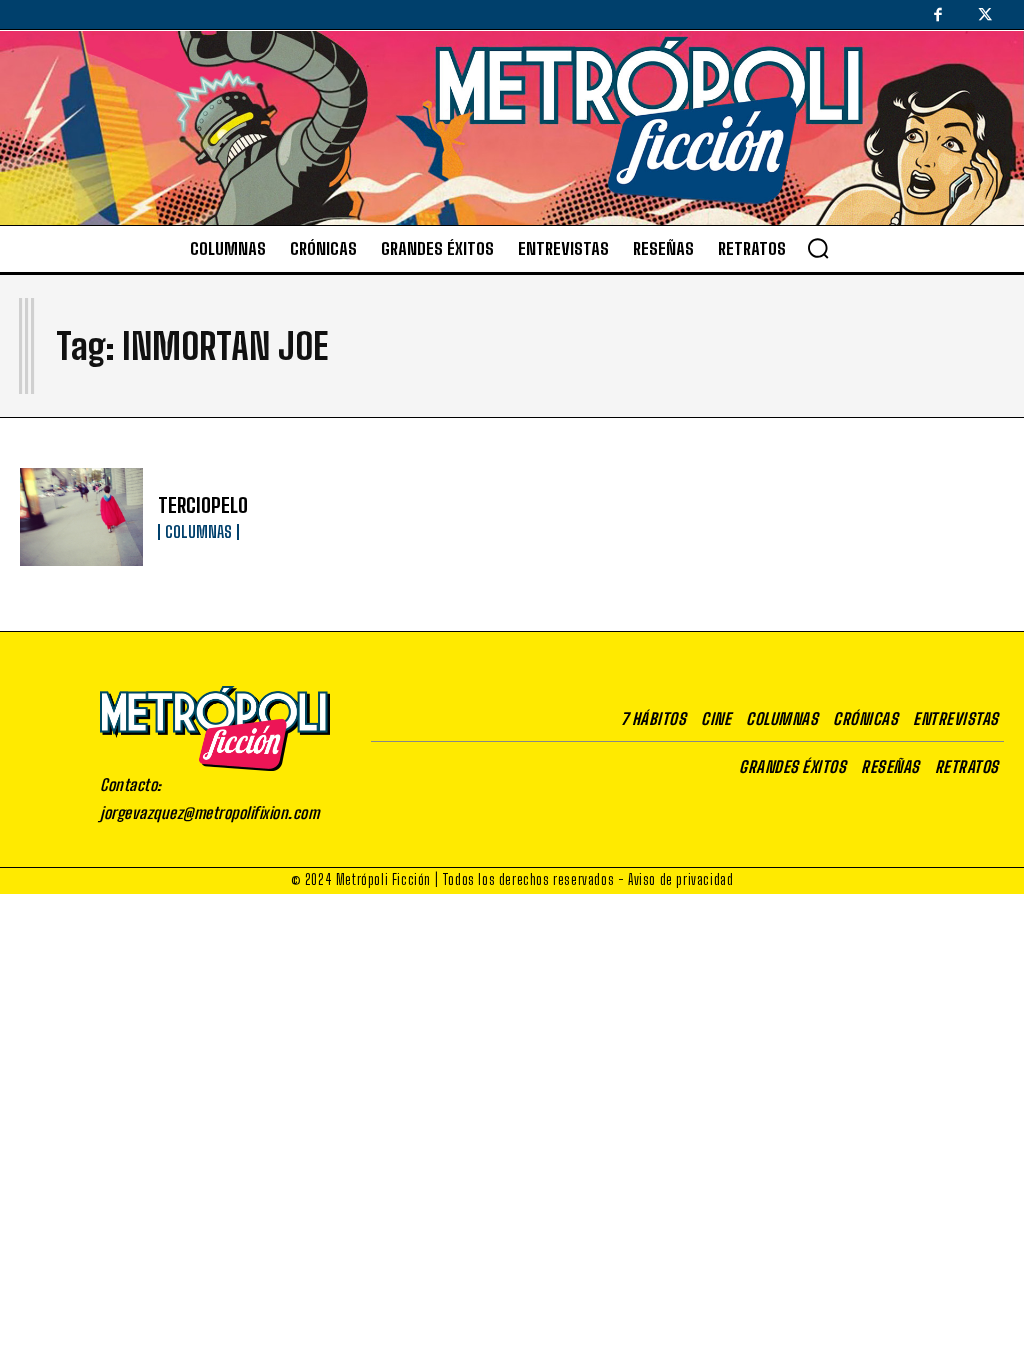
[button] (818, 248)
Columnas (198, 532)
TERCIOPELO (203, 505)
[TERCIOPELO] (81, 517)
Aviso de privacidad (680, 879)
